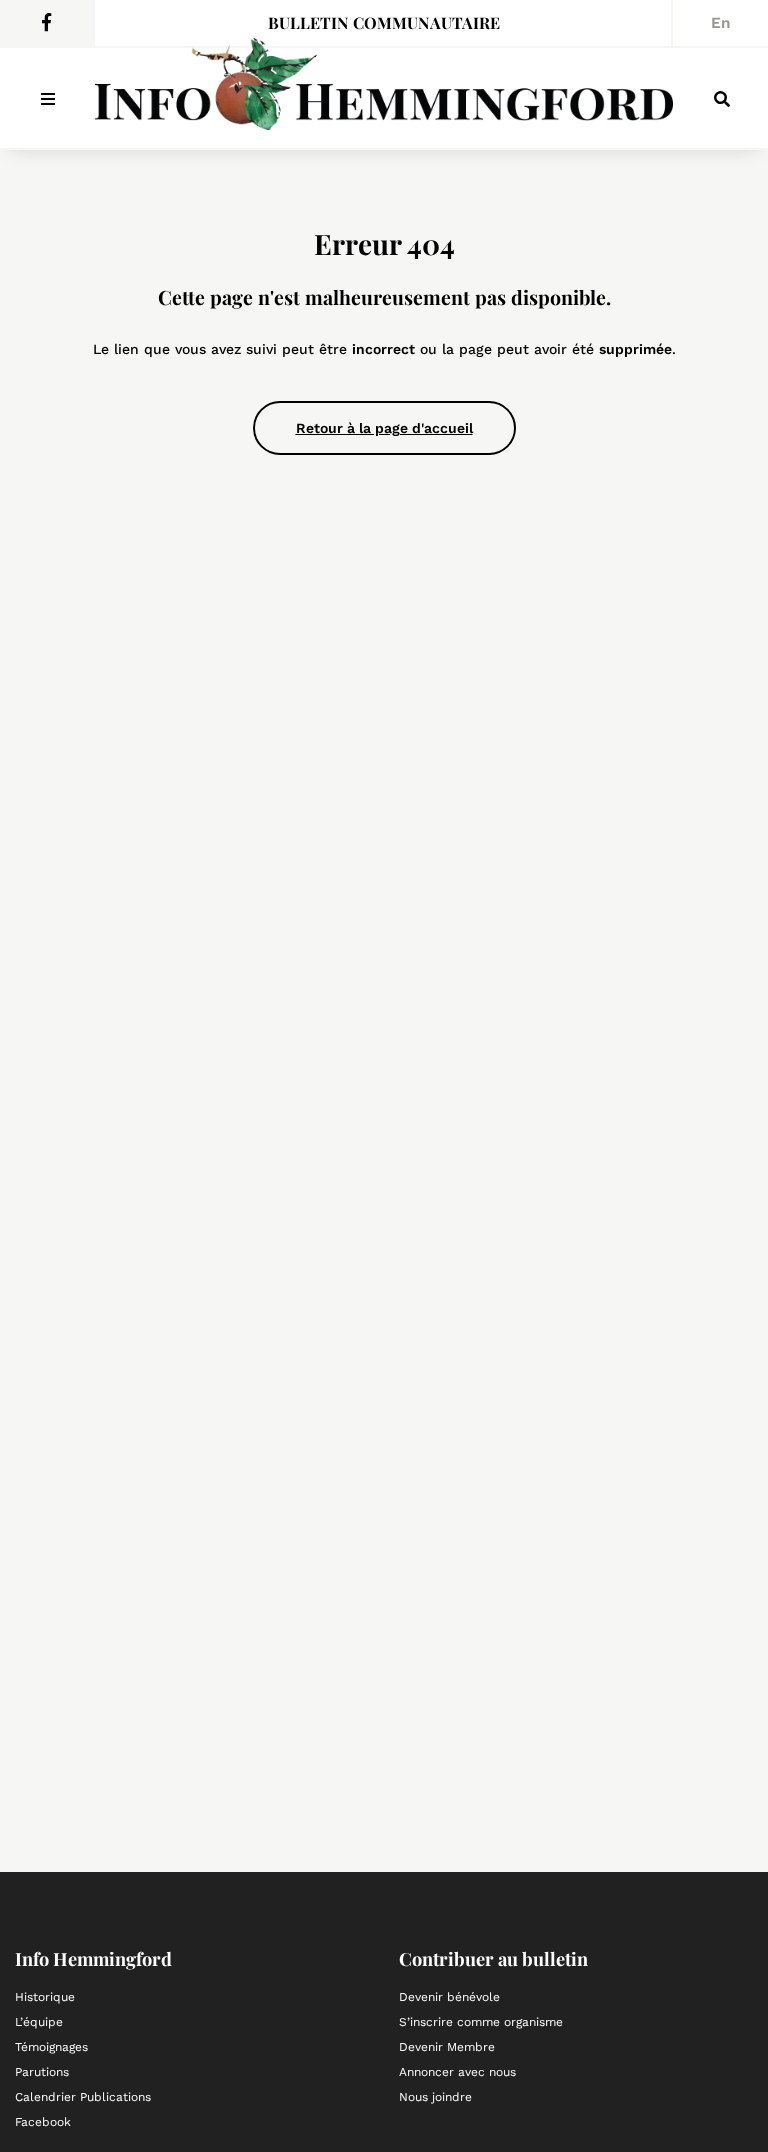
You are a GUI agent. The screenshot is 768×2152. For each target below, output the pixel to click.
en (721, 23)
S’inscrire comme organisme (481, 2022)
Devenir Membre (447, 2047)
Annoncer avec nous (457, 2072)
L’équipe (39, 2022)
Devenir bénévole (449, 1997)
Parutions (42, 2072)
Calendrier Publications (83, 2097)
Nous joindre (435, 2097)
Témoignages (51, 2047)
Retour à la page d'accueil (384, 428)
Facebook (43, 2122)
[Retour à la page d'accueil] (384, 94)
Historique (45, 1997)
